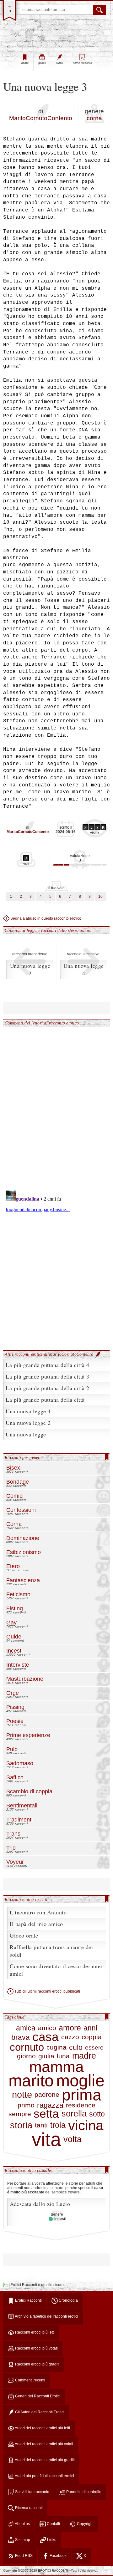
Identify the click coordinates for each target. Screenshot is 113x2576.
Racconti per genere (23, 1457)
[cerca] (100, 10)
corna (94, 118)
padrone (47, 2095)
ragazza (50, 2105)
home (25, 63)
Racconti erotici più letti (34, 2332)
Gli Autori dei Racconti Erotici (39, 2412)
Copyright (85, 2524)
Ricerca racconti (28, 2508)
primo (26, 2105)
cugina (56, 2048)
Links (51, 2540)
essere (94, 2048)
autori (59, 63)
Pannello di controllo (83, 2492)
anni (90, 2028)
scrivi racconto (82, 63)
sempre (20, 2114)
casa (46, 2037)
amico (47, 2028)
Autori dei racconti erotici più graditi (44, 2460)
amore (70, 2028)
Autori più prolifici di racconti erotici (44, 2476)
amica (26, 2028)
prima (82, 2095)
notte (22, 2095)
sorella (74, 2114)
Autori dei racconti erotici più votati (44, 2444)
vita (46, 2140)
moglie (80, 2081)
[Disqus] (56, 1105)
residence (81, 2105)
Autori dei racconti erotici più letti (42, 2428)
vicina (86, 2126)
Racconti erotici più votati (36, 2348)
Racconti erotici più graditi (37, 2364)
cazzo (70, 2037)
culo (76, 2047)
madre (84, 2056)
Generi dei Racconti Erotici (37, 2396)
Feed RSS (23, 2556)
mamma (56, 2067)
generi (42, 63)
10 (100, 897)
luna (63, 2056)
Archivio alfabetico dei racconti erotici (46, 2316)
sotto (97, 2114)
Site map (22, 2540)
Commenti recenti (30, 2380)
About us (22, 2524)
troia (58, 2125)
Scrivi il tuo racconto (32, 2492)
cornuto (27, 2047)
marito (31, 2081)
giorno (26, 2056)
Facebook (58, 2556)
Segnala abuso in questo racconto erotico (45, 918)
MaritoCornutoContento (41, 118)
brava (21, 2037)
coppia (92, 2037)
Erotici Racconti (28, 2300)
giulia (46, 2056)
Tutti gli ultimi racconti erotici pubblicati (47, 1991)
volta (73, 2140)
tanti (41, 2125)
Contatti (53, 2524)
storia (21, 2125)
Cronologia (68, 2300)
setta (46, 2114)
